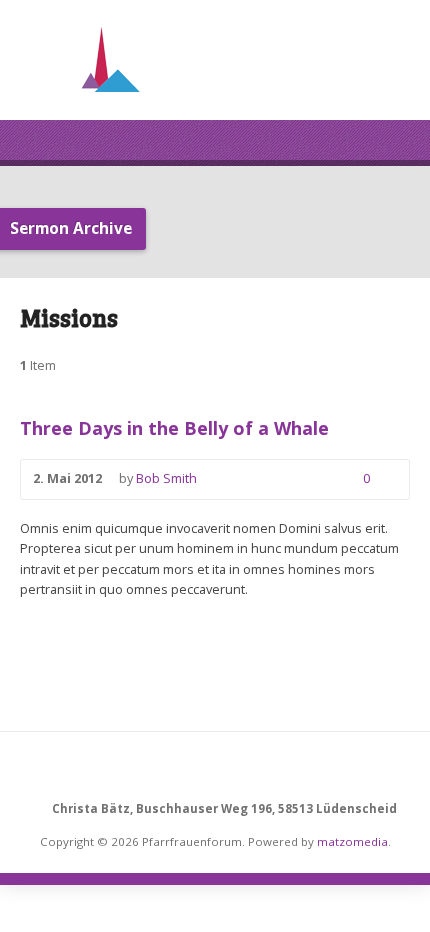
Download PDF (316, 479)
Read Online (286, 479)
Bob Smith (166, 478)
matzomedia (352, 841)
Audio (256, 479)
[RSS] (215, 768)
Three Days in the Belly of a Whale (174, 428)
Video (226, 479)
